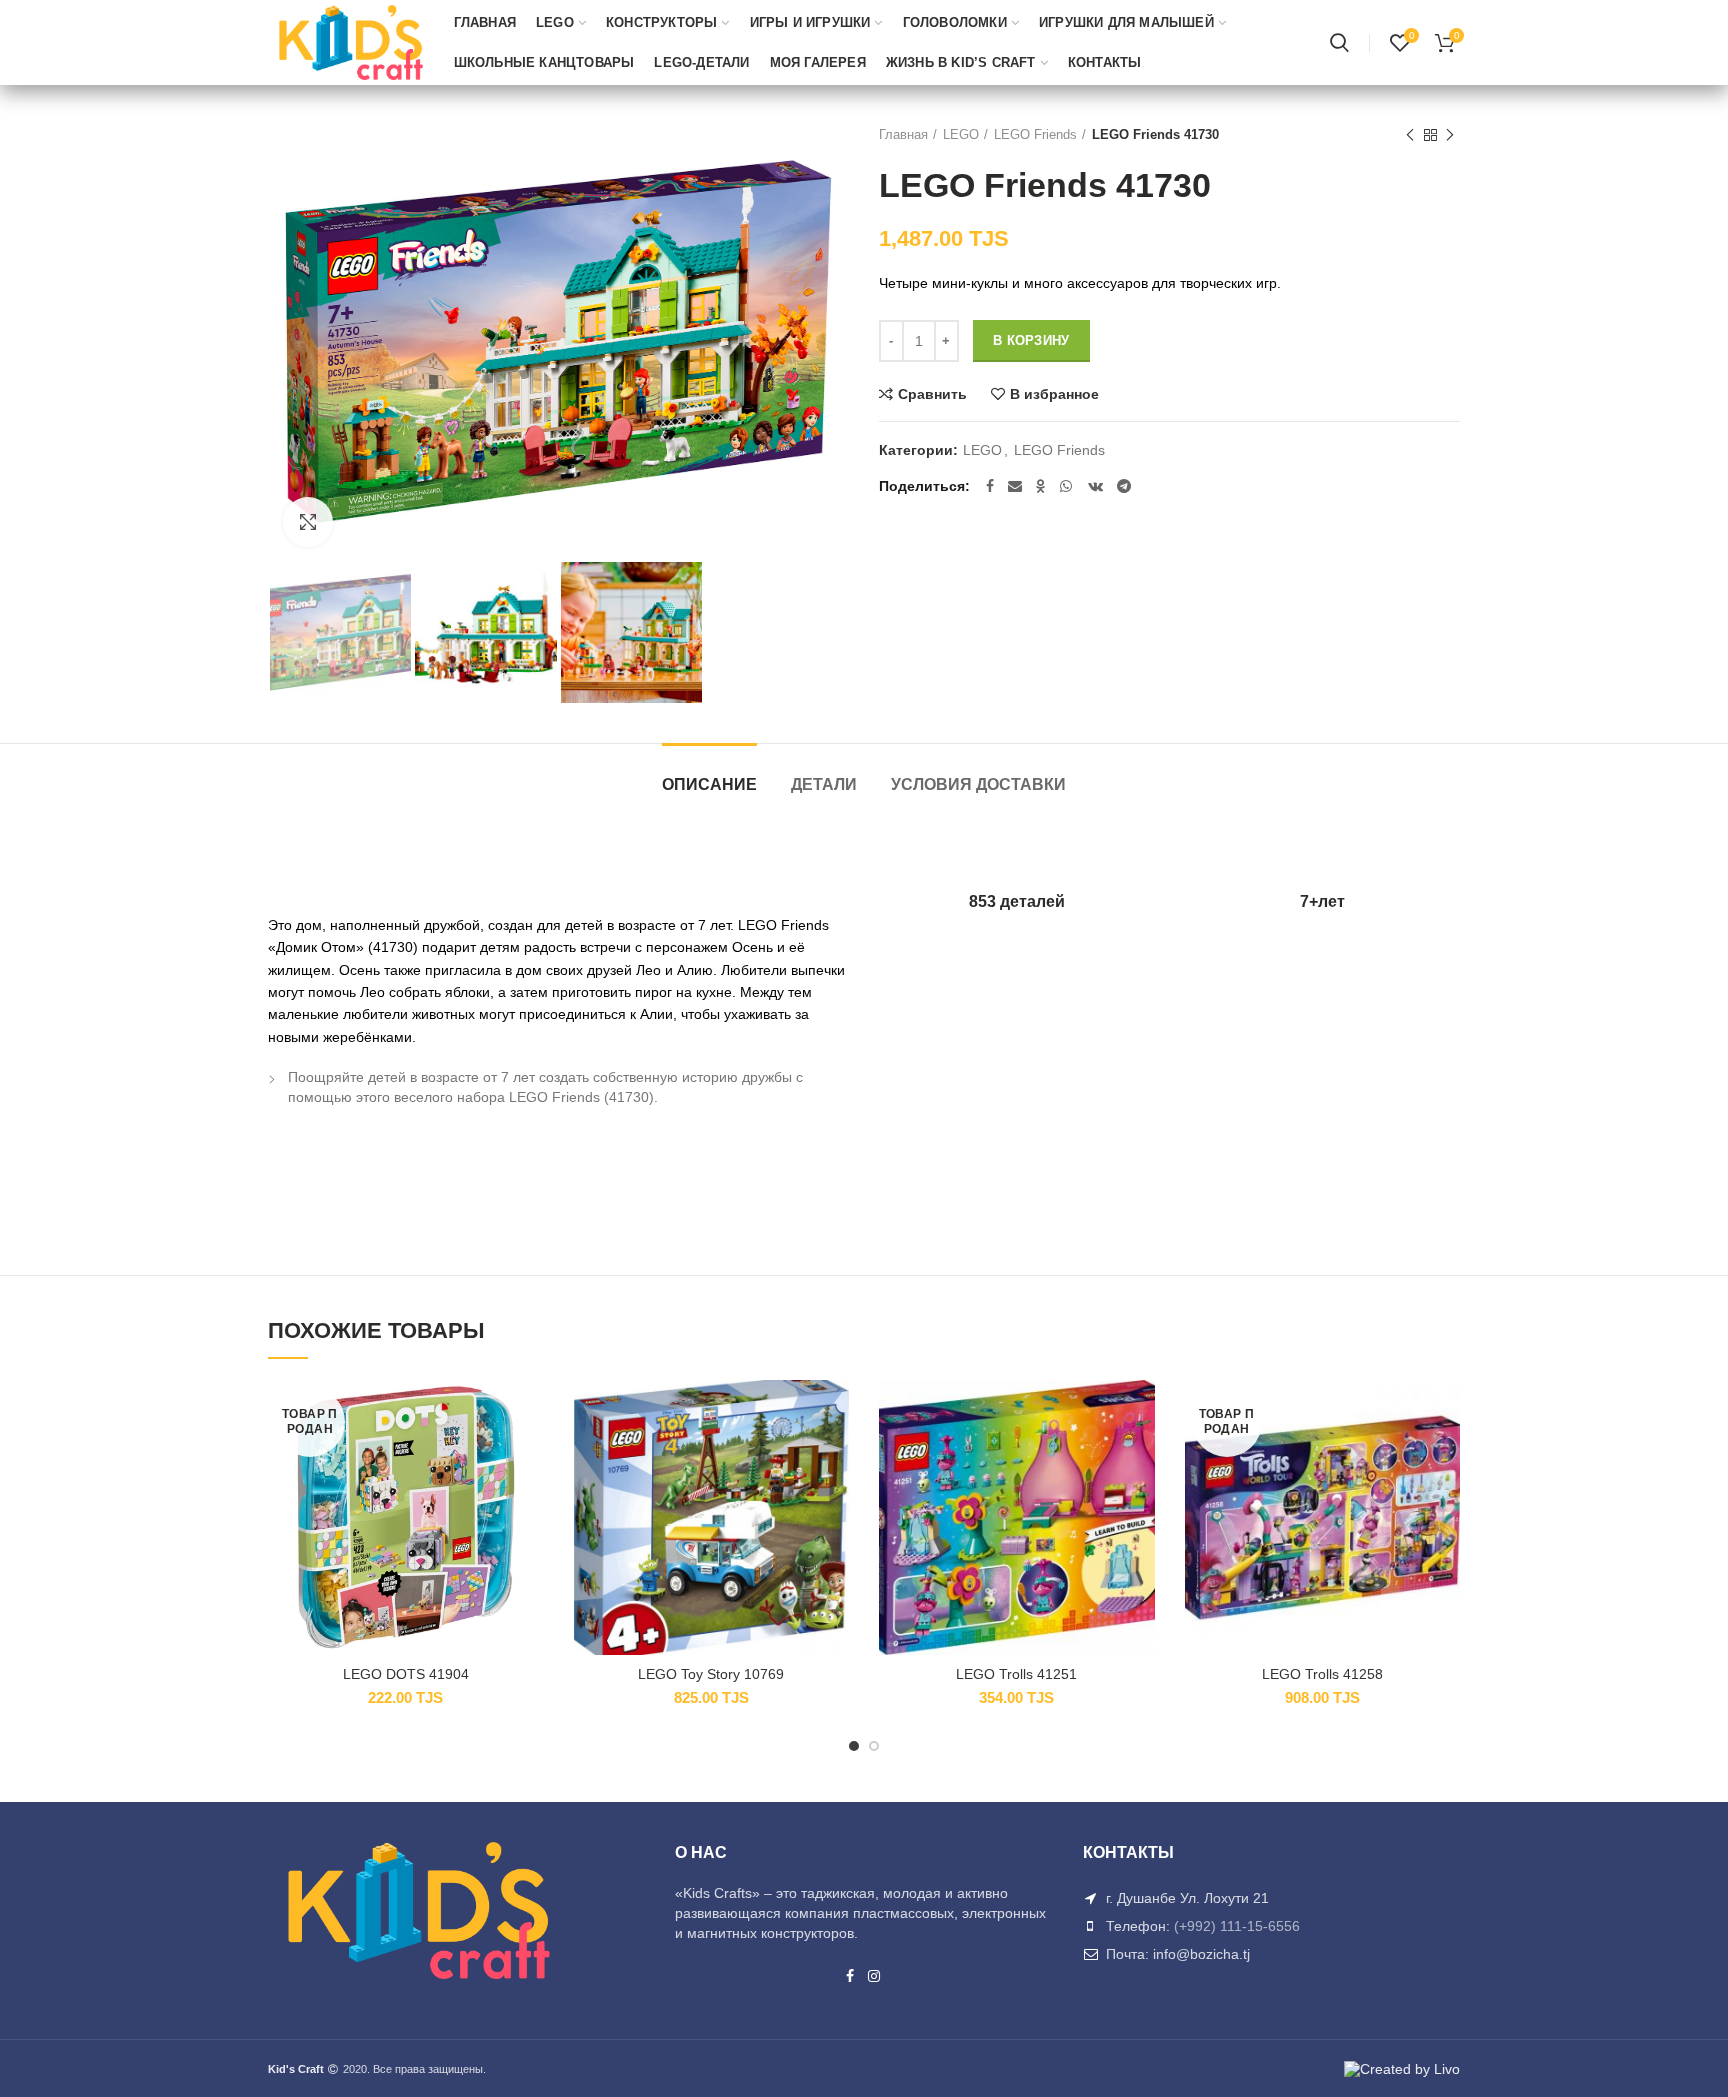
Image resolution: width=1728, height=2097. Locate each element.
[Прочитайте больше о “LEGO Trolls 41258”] (1445, 1457)
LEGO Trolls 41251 (1016, 1674)
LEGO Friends (1035, 134)
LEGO (961, 134)
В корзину (1031, 340)
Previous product (1410, 135)
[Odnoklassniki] (1041, 486)
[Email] (1015, 486)
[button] (834, 1457)
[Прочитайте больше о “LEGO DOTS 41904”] (529, 1457)
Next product (1450, 135)
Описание (709, 784)
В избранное (1054, 394)
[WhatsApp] (1067, 486)
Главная (903, 134)
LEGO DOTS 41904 (406, 1674)
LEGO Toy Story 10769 (711, 1674)
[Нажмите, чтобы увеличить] (308, 522)
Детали (824, 784)
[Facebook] (990, 486)
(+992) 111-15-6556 (1237, 1926)
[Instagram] (875, 1976)
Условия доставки (978, 784)
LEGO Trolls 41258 (1322, 1674)
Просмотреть (529, 1502)
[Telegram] (1124, 486)
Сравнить (932, 394)
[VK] (1095, 486)
